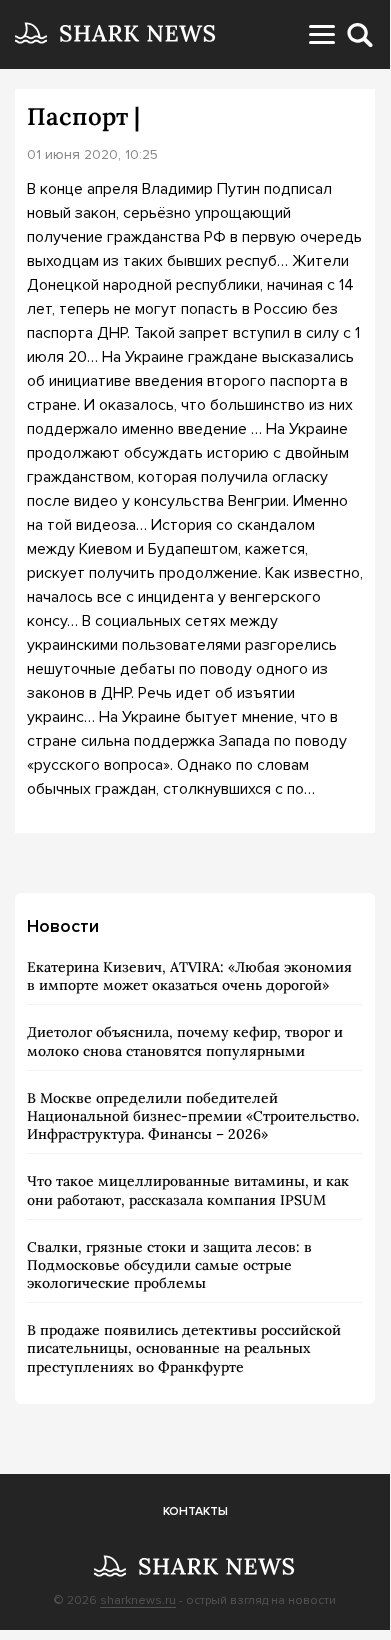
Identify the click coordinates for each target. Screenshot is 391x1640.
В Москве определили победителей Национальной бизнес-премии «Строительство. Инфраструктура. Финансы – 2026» (193, 1116)
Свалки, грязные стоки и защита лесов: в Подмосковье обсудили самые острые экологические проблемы (169, 1265)
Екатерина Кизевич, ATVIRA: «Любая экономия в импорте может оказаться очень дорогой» (189, 976)
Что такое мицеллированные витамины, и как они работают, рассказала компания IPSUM (188, 1190)
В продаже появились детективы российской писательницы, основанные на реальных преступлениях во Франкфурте (184, 1348)
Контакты (195, 1511)
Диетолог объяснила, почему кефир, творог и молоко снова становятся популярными (185, 1041)
